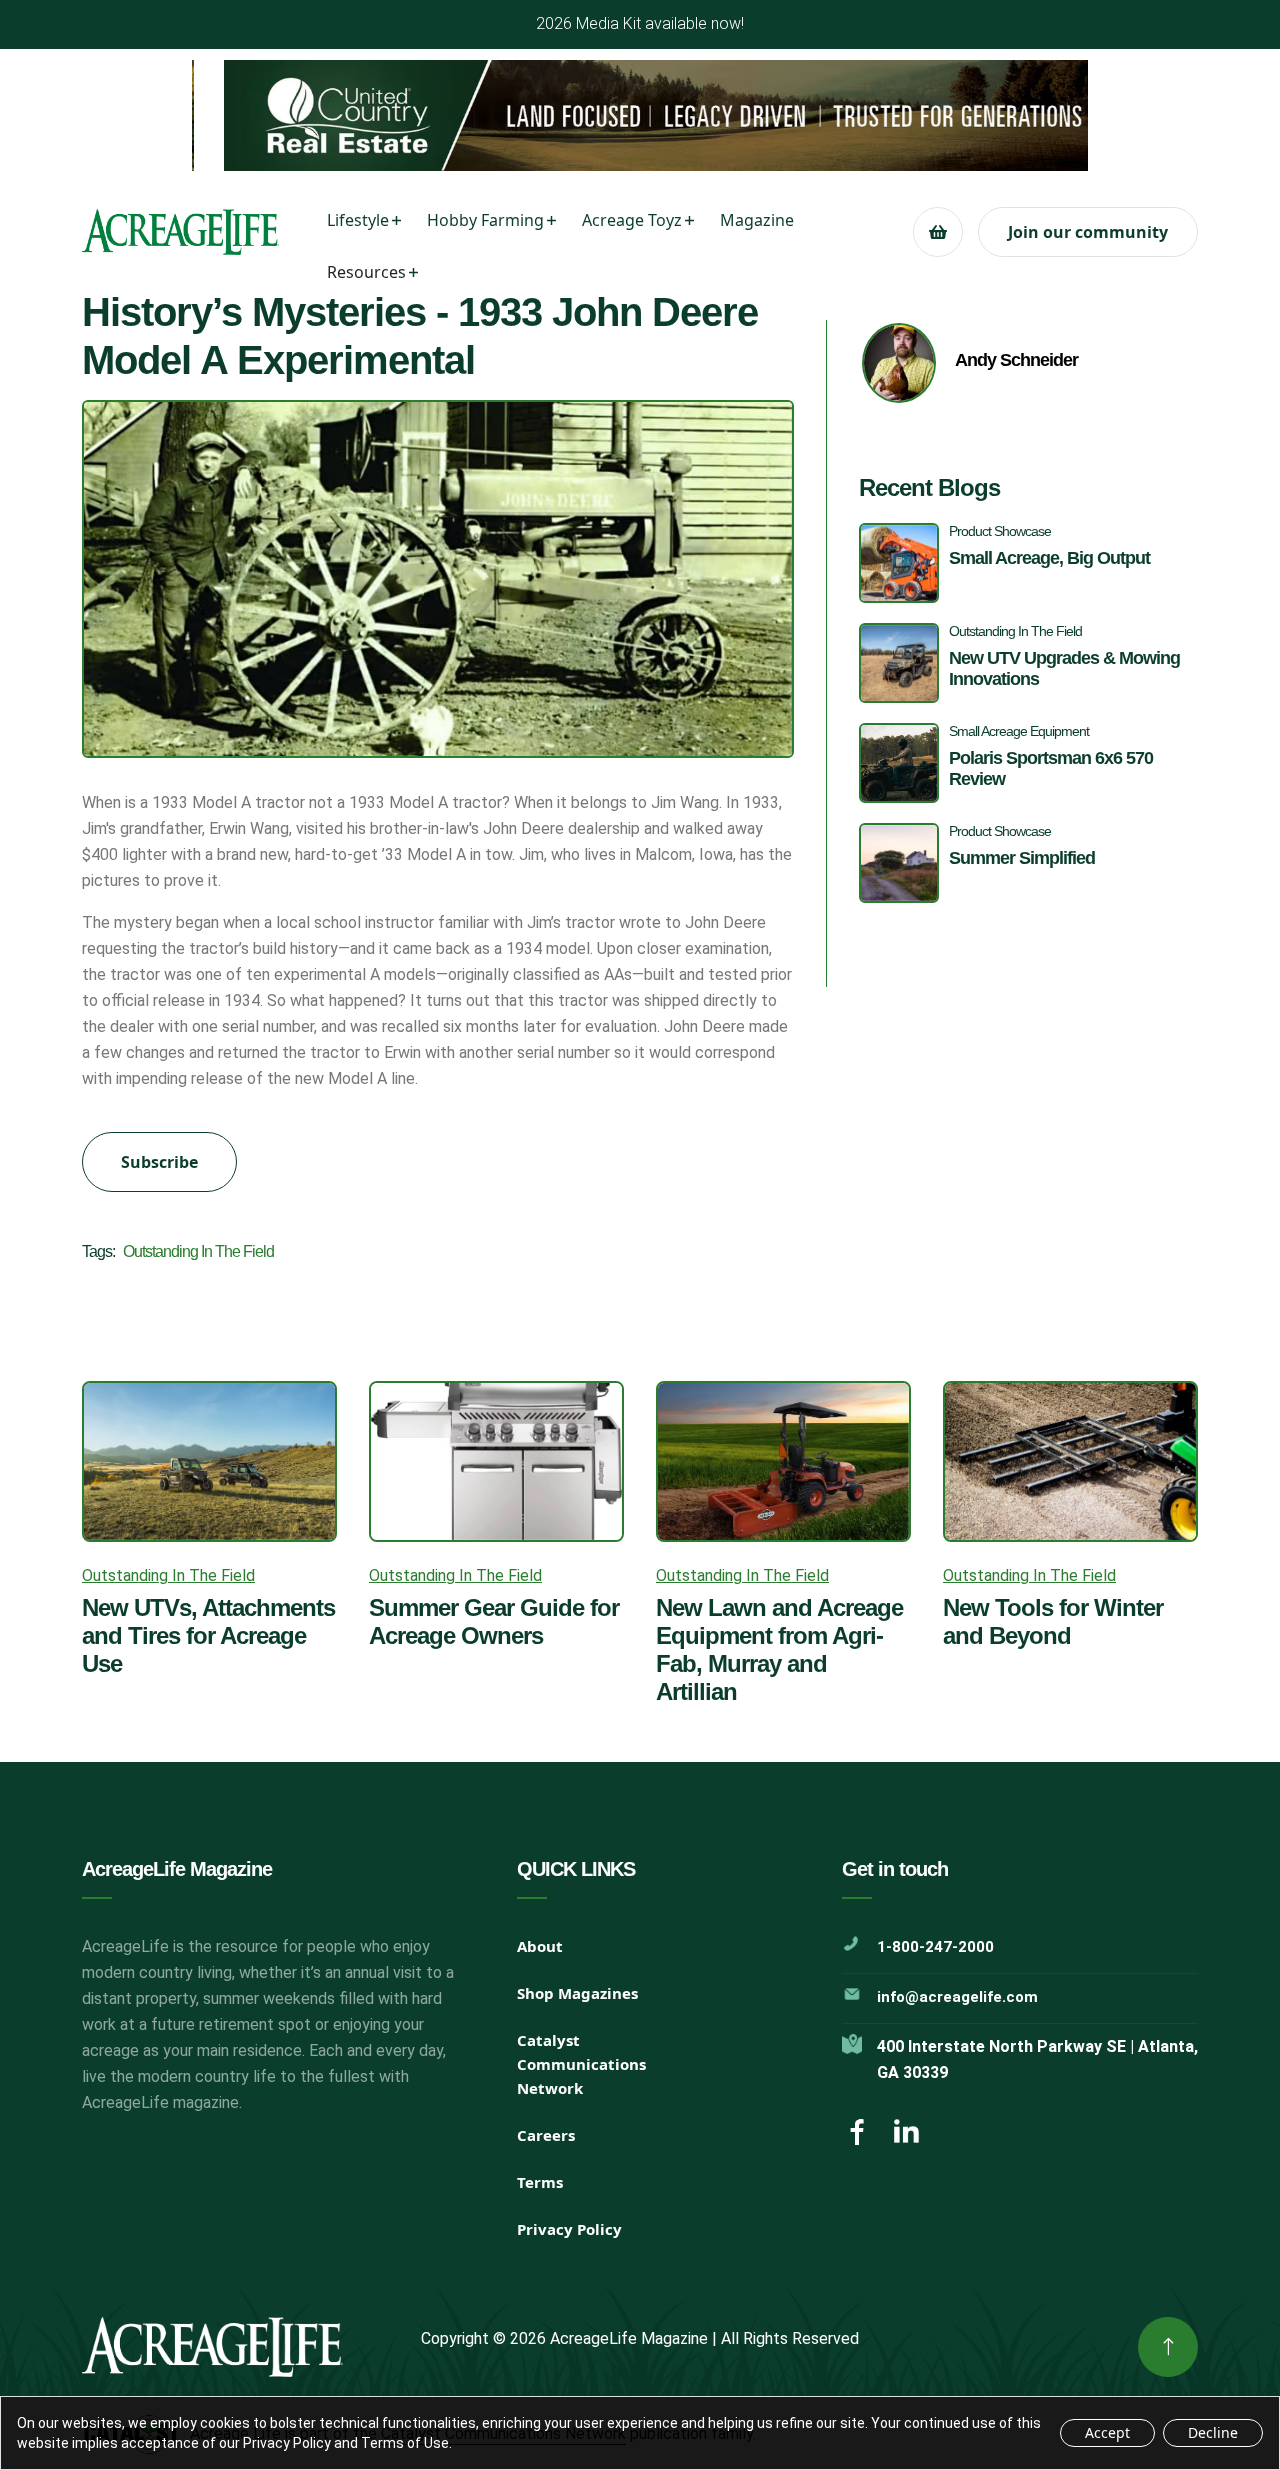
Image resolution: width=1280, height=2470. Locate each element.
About (540, 1946)
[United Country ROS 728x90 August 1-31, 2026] (640, 115)
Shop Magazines (577, 1993)
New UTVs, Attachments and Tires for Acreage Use (208, 1635)
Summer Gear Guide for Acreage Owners (494, 1621)
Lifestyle (358, 220)
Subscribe (159, 1162)
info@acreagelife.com (957, 1997)
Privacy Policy (569, 2229)
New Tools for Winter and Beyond (1053, 1621)
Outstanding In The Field (198, 1251)
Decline (1213, 2432)
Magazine (757, 220)
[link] (1168, 2347)
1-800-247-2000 (935, 1947)
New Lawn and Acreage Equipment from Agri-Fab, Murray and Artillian (779, 1649)
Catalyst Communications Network (581, 2064)
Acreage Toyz (632, 220)
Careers (546, 2135)
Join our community (1088, 232)
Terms (540, 2182)
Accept (1107, 2432)
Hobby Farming (485, 220)
